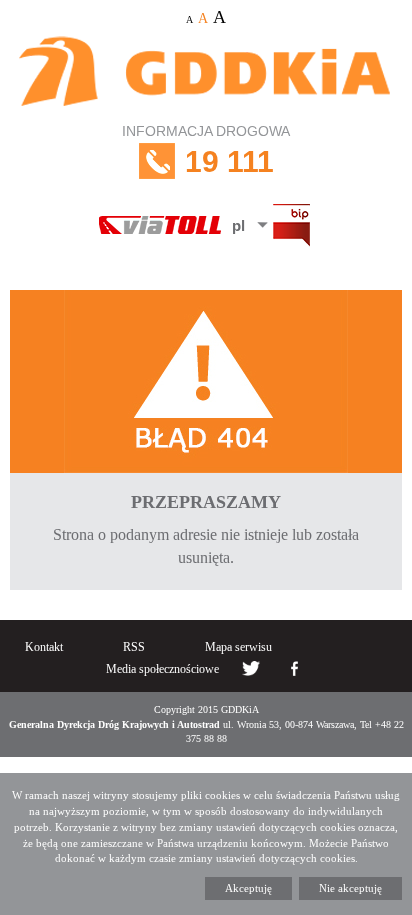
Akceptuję (248, 888)
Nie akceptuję (350, 888)
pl (238, 225)
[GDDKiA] (206, 73)
